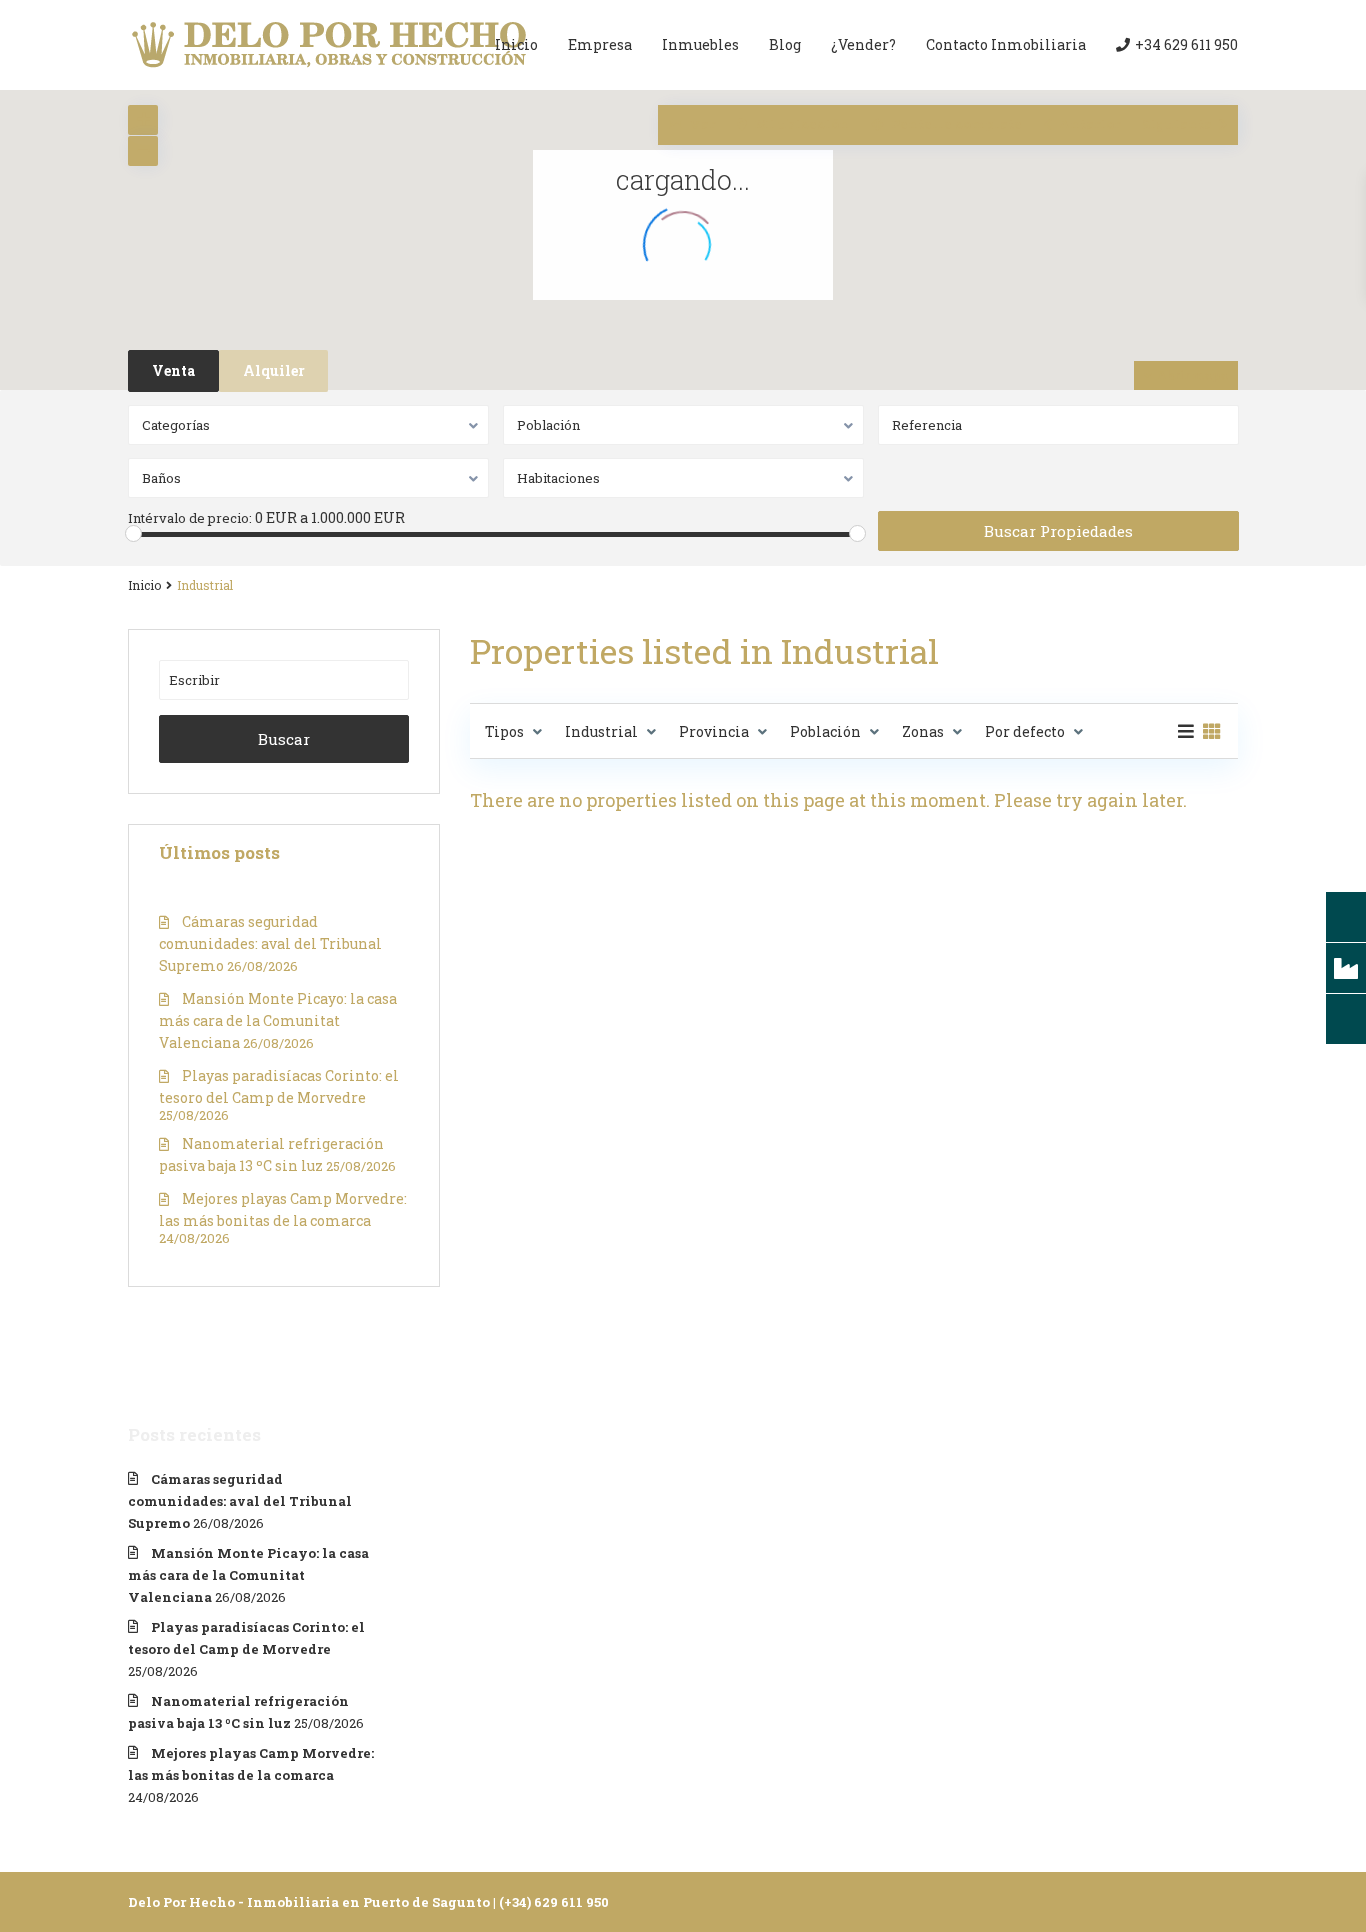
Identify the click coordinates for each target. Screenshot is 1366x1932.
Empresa (600, 44)
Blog (785, 44)
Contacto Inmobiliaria (1006, 44)
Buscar (284, 739)
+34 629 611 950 (1186, 44)
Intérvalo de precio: (190, 518)
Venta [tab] (173, 370)
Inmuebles (700, 44)
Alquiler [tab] (274, 370)
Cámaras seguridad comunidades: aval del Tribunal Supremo (270, 943)
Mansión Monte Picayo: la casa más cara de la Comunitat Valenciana (278, 1020)
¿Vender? (863, 44)
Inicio (516, 44)
